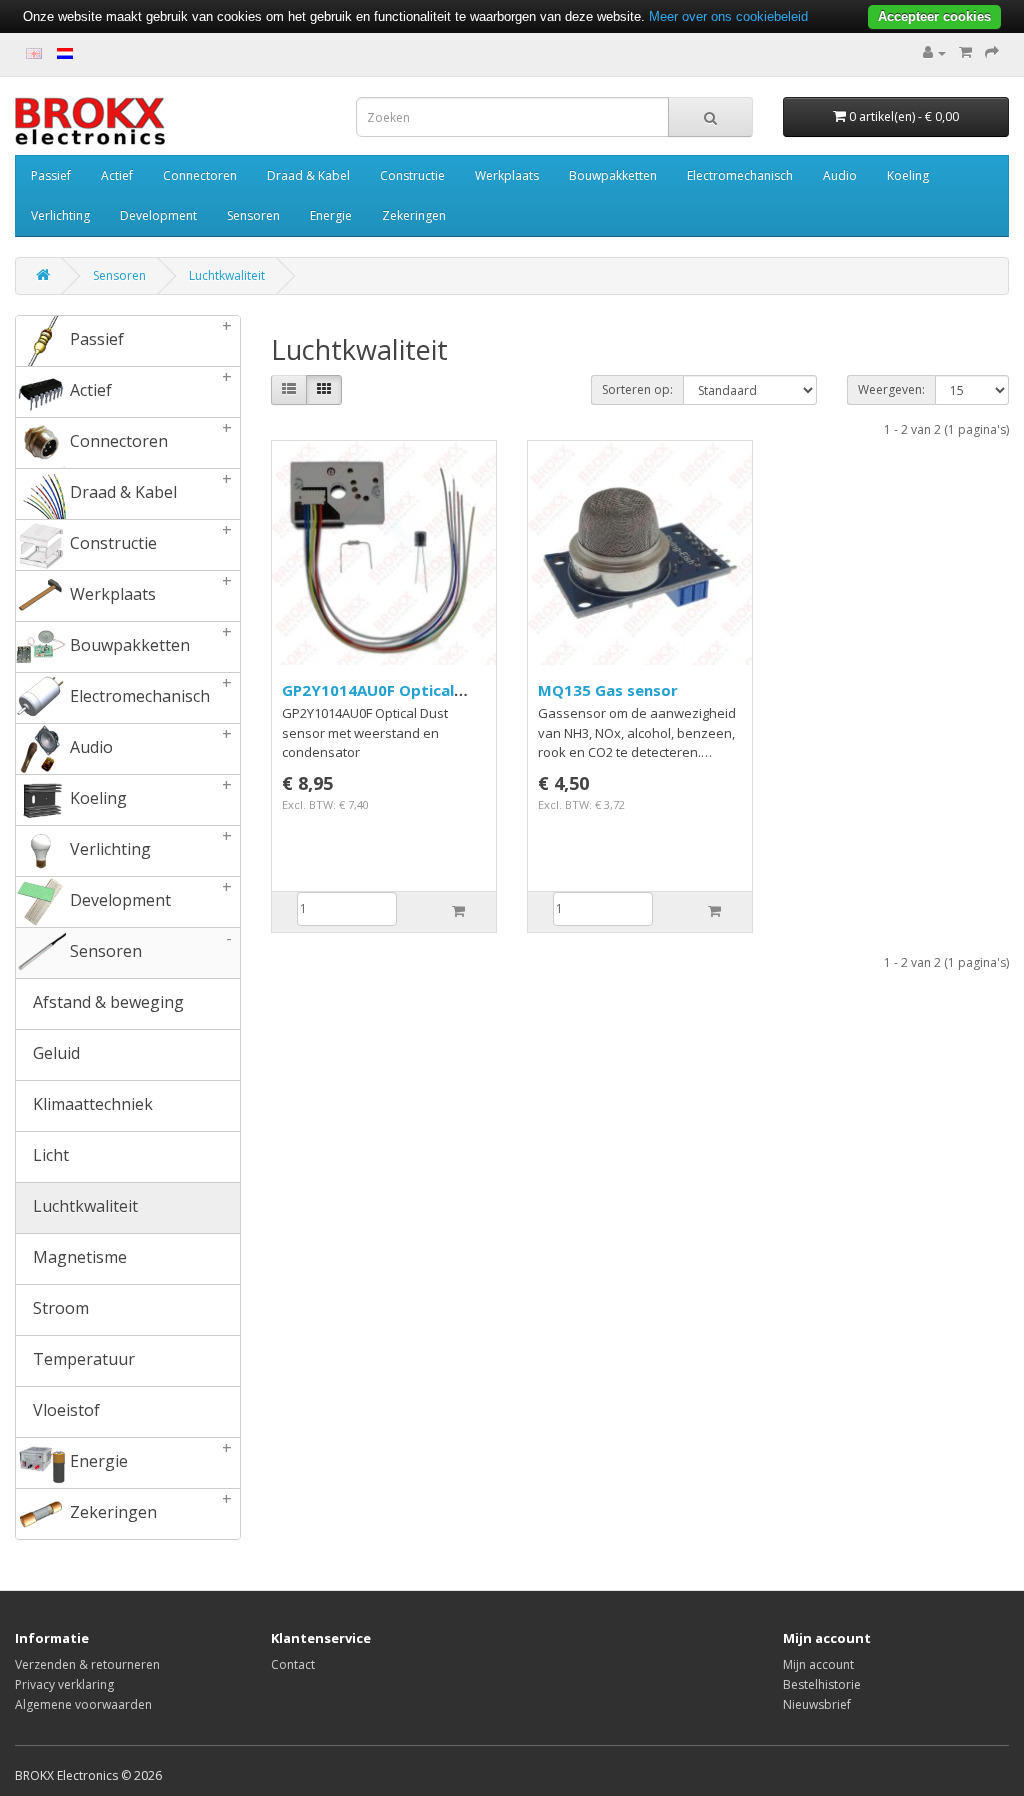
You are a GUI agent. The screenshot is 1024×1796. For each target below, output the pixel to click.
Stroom (59, 1308)
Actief (117, 175)
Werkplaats (507, 175)
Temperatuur (82, 1359)
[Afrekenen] (992, 52)
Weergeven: (891, 389)
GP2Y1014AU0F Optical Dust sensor (368, 700)
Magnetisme (78, 1257)
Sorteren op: (637, 389)
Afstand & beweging (106, 1002)
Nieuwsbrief (817, 1704)
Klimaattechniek (91, 1104)
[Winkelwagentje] (965, 52)
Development (158, 215)
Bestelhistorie (822, 1684)
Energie (331, 215)
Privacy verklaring (64, 1684)
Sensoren (253, 215)
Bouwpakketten (613, 175)
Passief (51, 175)
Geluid (54, 1053)
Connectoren (200, 175)
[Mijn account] (934, 52)
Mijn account (818, 1664)
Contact (293, 1664)
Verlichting (60, 215)
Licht (49, 1155)
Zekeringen (414, 215)
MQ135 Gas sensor (608, 690)
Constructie (412, 175)
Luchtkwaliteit (227, 275)
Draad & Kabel (308, 175)
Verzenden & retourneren (87, 1664)
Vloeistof (64, 1410)
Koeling (908, 175)
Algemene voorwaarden (83, 1704)
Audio (840, 175)
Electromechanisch (740, 175)
